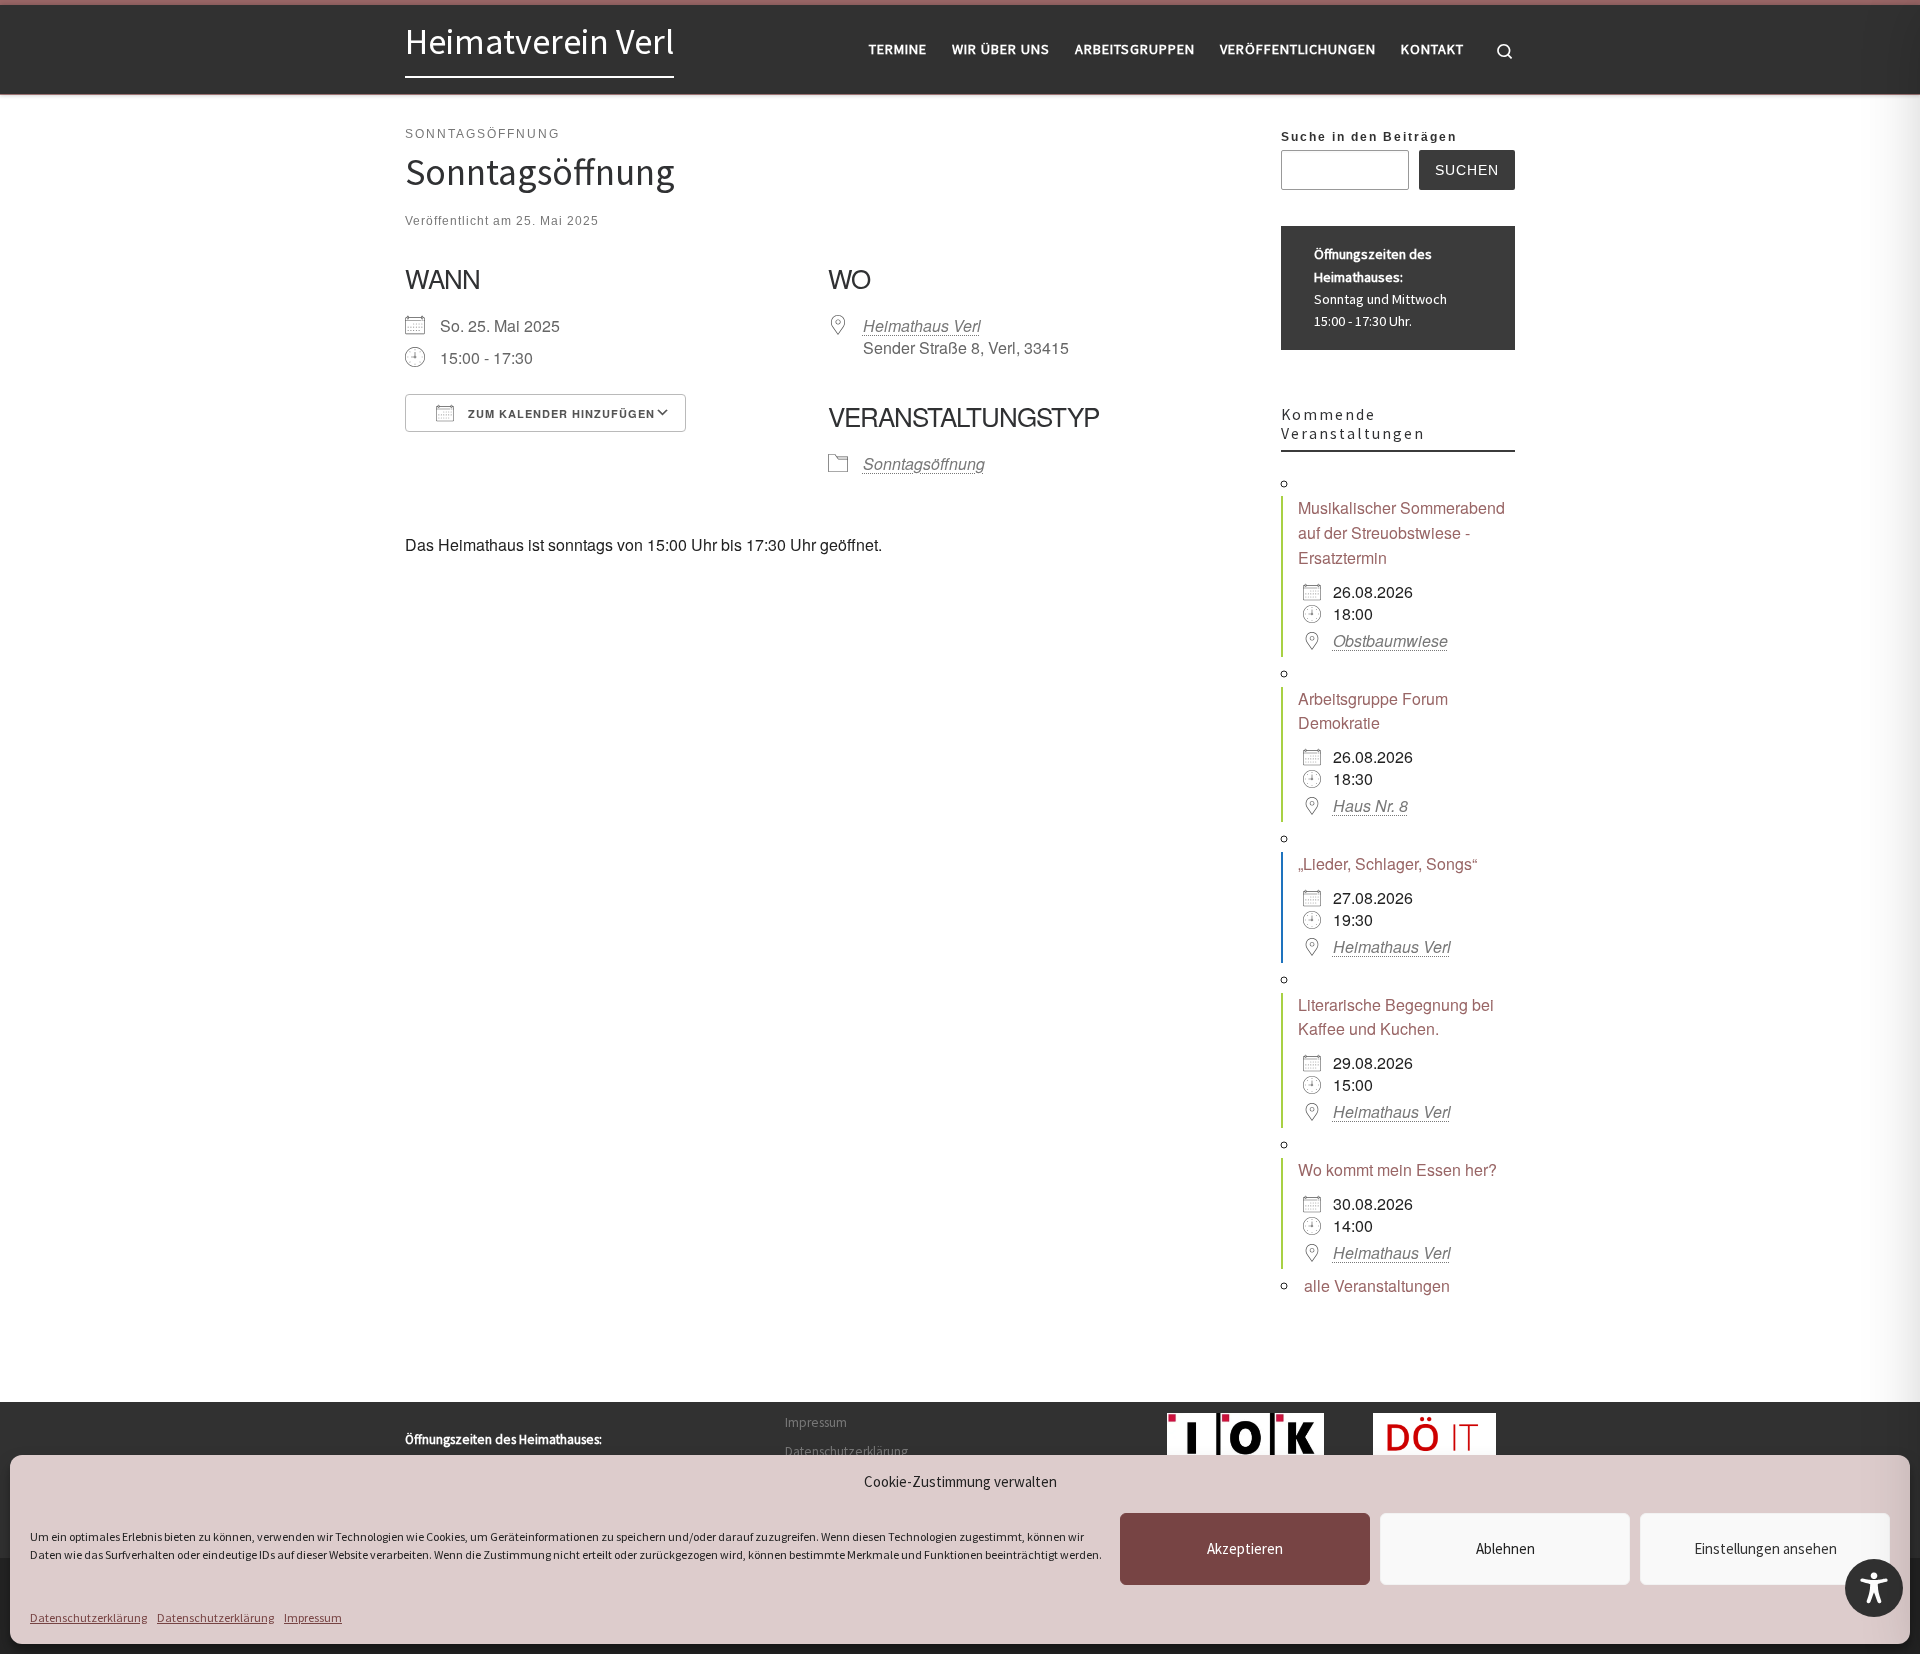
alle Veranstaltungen (1377, 1285)
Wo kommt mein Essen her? (1397, 1169)
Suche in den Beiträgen (1369, 137)
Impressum (313, 1617)
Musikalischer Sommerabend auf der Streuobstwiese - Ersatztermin (1401, 532)
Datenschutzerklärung (88, 1617)
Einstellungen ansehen (1765, 1548)
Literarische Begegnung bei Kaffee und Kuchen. (1396, 1017)
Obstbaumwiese (1390, 640)
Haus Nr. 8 (1370, 805)
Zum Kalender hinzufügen (559, 413)
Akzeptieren (1245, 1548)
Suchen (1467, 170)
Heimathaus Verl (922, 325)
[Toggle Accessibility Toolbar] (1874, 1588)
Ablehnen (1505, 1548)
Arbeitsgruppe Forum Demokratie (1373, 711)
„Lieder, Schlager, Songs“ (1387, 863)
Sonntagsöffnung (924, 463)
